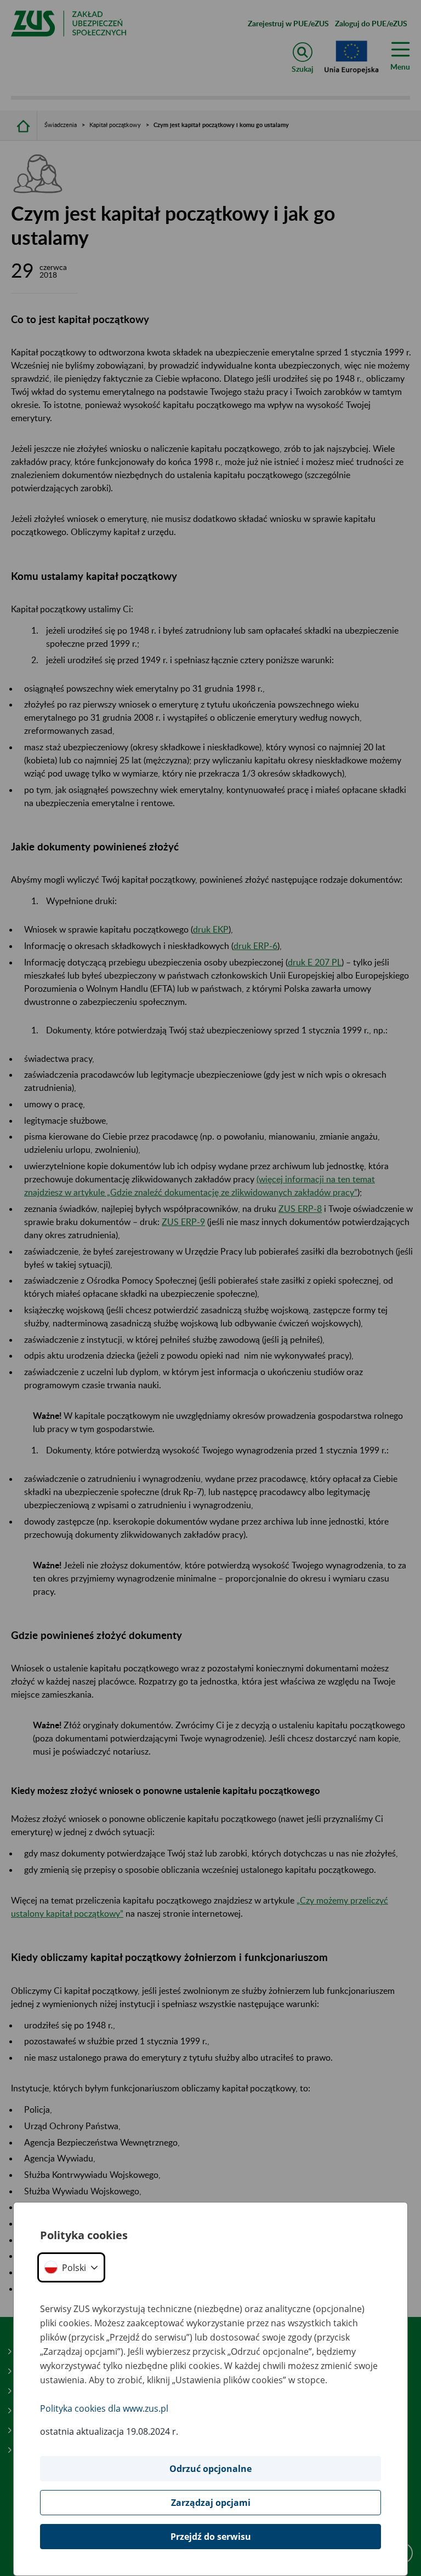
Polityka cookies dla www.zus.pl (104, 2408)
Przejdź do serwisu (211, 2537)
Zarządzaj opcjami (211, 2503)
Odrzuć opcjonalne (210, 2469)
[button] (71, 2267)
